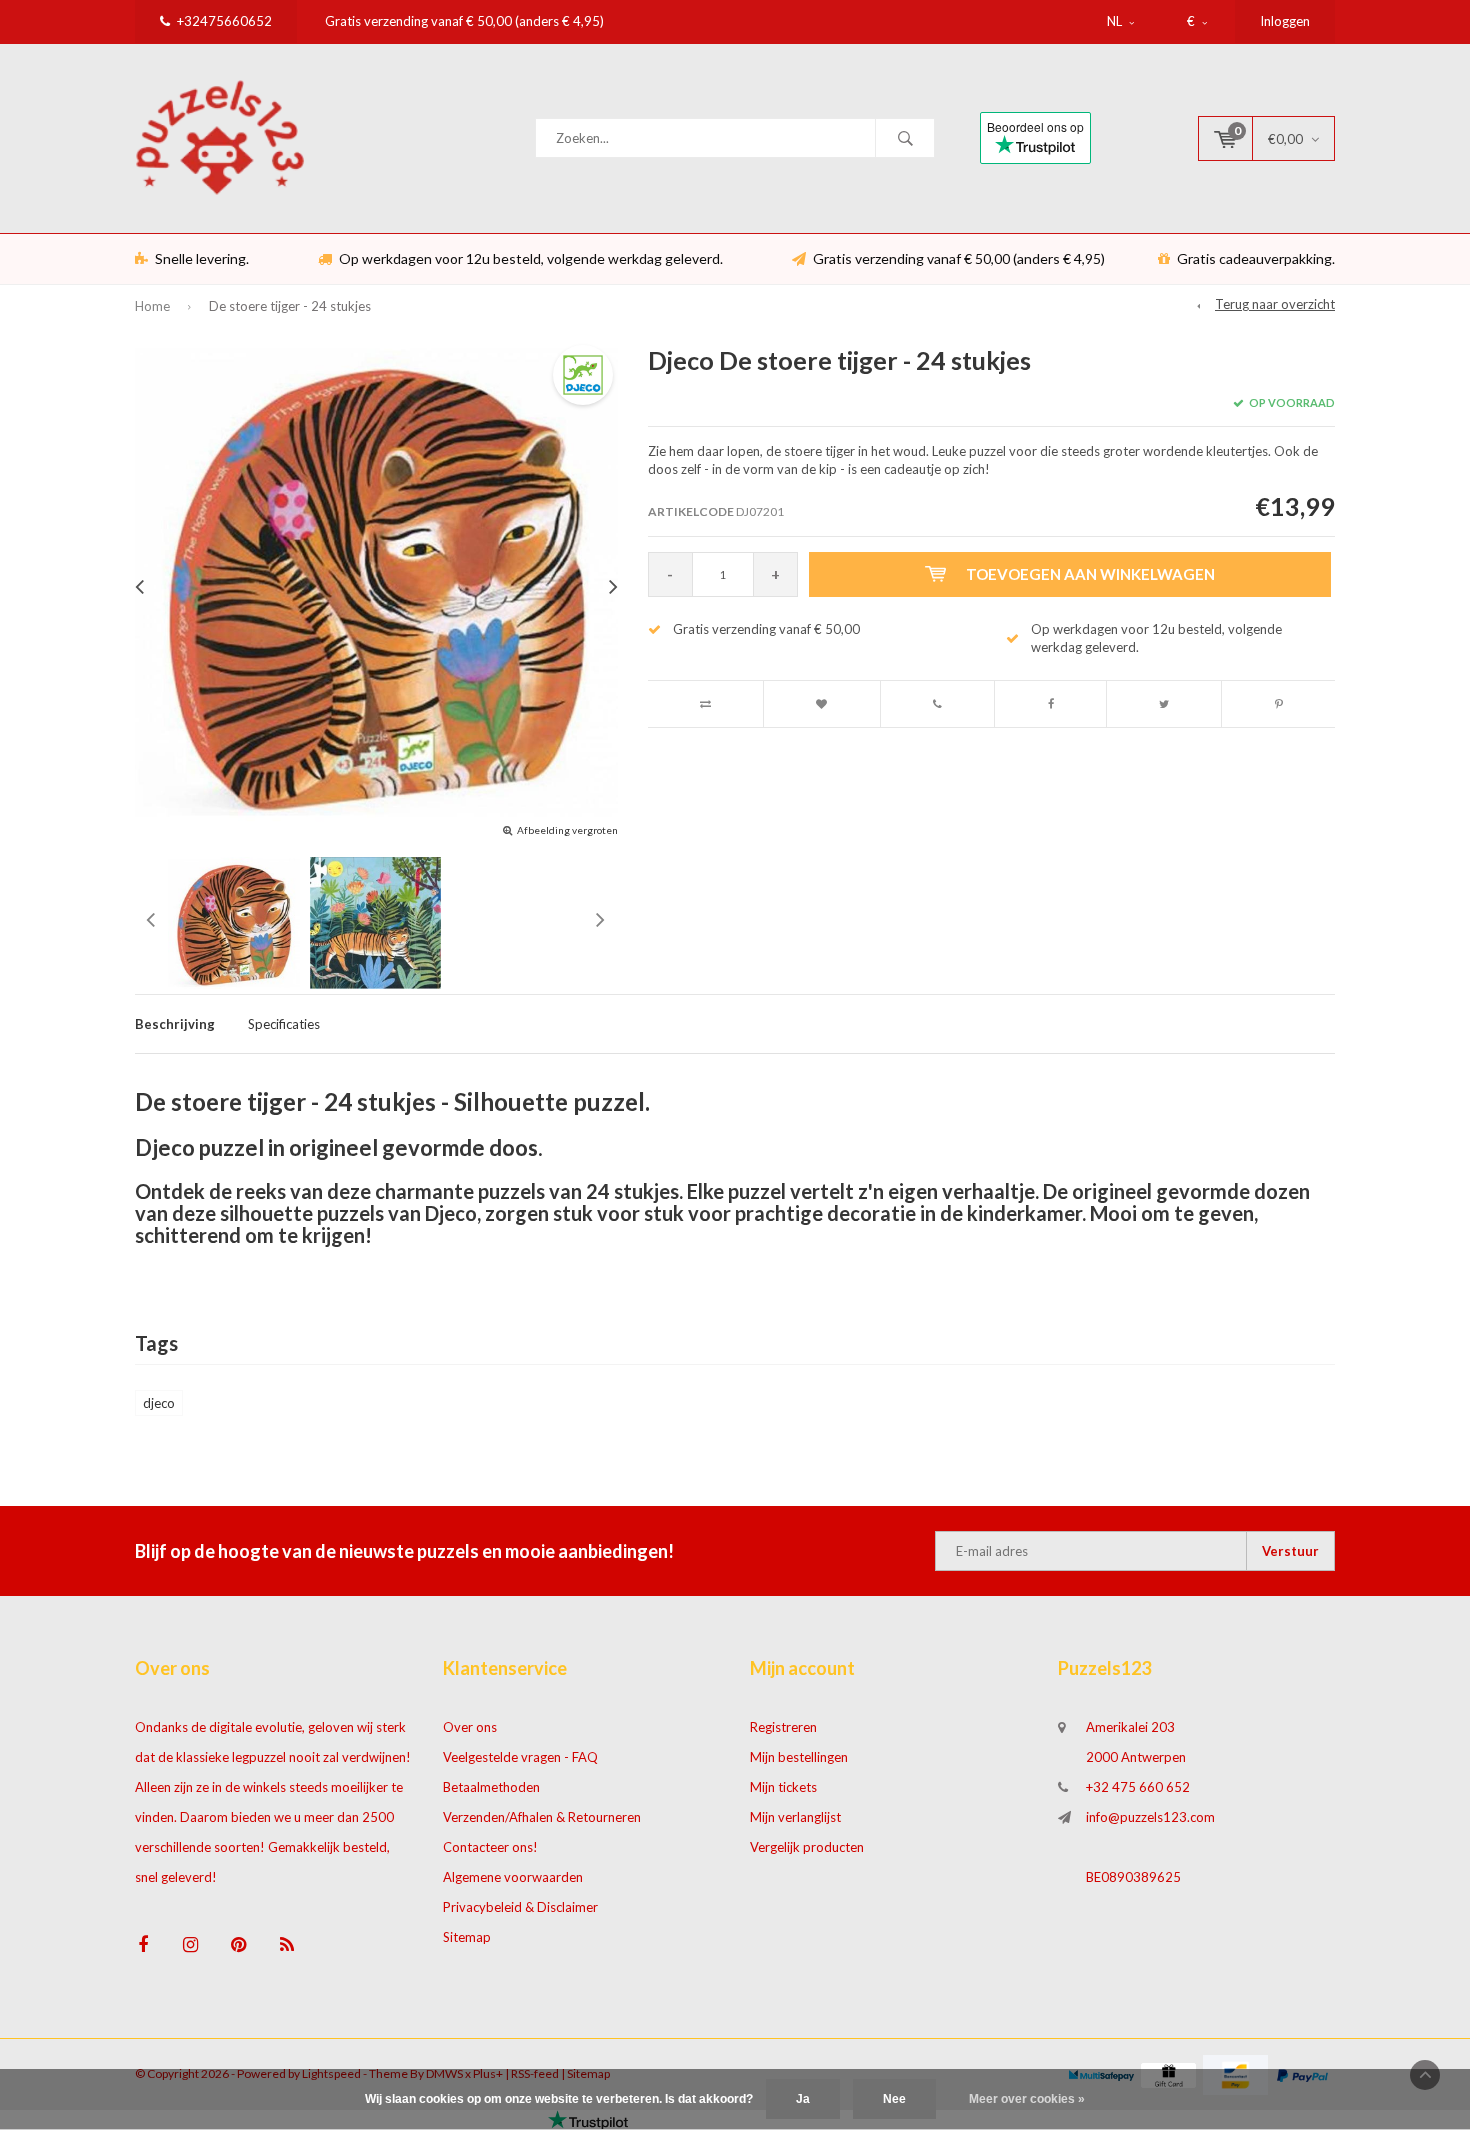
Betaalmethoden (491, 1787)
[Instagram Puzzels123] (190, 1944)
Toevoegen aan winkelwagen (1090, 574)
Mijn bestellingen (799, 1757)
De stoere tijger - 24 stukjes (290, 306)
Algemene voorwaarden (513, 1877)
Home (152, 306)
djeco (159, 1403)
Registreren (783, 1727)
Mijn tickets (783, 1787)
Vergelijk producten (807, 1847)
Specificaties (284, 1024)
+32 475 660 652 (1138, 1787)
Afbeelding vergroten (567, 830)
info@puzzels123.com (1150, 1817)
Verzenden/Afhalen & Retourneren (542, 1817)
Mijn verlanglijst (795, 1817)
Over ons (470, 1727)
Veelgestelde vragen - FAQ (520, 1757)
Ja (803, 2099)
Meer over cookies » (1027, 2099)
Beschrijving (175, 1024)
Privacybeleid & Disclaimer (520, 1907)
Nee (894, 2099)
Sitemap (467, 1937)
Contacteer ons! (490, 1847)
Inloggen (1285, 21)
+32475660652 (224, 21)
